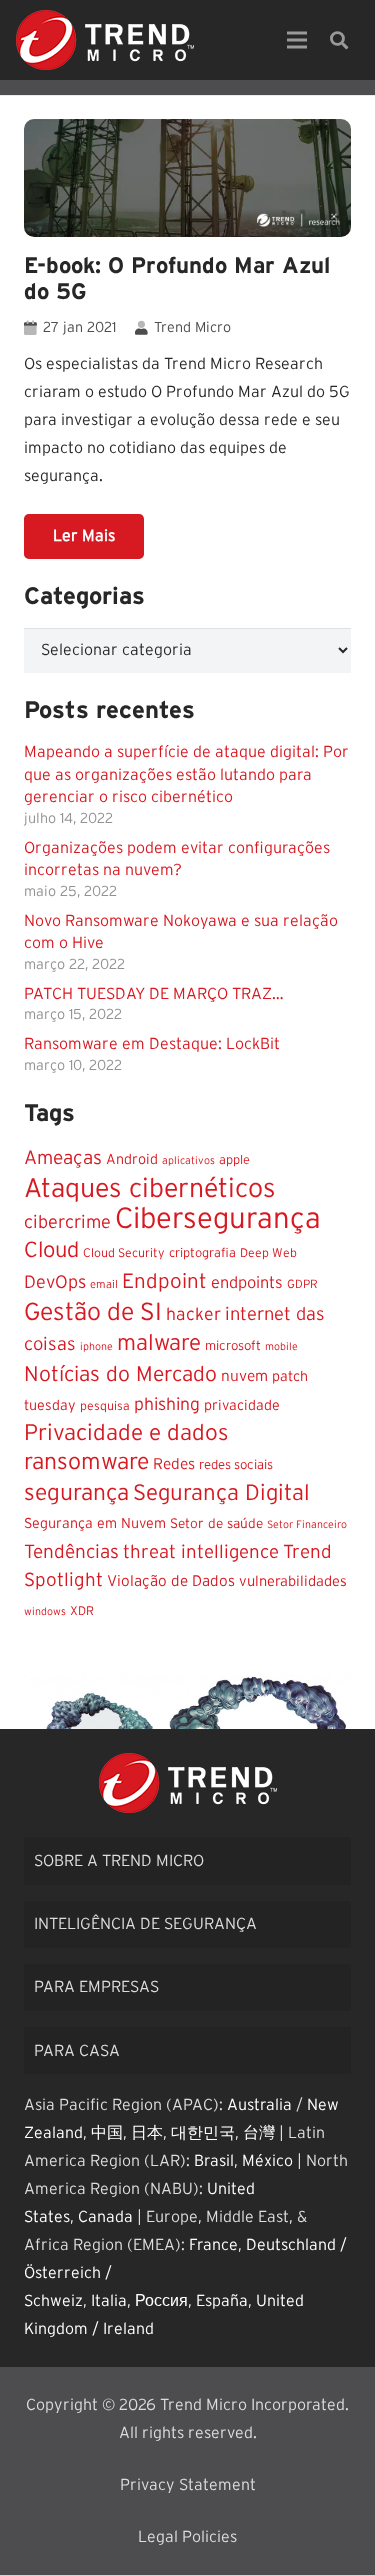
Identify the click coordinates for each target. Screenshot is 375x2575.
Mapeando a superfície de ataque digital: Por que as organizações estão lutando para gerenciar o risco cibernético (186, 774)
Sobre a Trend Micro (119, 1861)
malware (159, 1343)
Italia (109, 2301)
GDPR (302, 1284)
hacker (193, 1315)
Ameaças (63, 1158)
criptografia (202, 1253)
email (104, 1284)
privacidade (242, 1406)
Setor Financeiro (307, 1524)
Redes (174, 1464)
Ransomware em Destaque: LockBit (152, 1044)
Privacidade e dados (126, 1433)
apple (234, 1160)
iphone (96, 1346)
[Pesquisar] (339, 40)
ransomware (86, 1462)
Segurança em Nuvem (95, 1524)
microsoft (233, 1346)
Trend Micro (192, 327)
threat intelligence (201, 1552)
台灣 (259, 2133)
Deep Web (268, 1253)
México (267, 2161)
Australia (259, 2105)
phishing (167, 1405)
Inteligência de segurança (145, 1924)
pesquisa (105, 1406)
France (213, 2245)
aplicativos (188, 1160)
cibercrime (67, 1222)
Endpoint (164, 1281)
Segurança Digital (221, 1493)
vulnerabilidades (293, 1581)
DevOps (55, 1283)
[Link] (105, 40)
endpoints (247, 1283)
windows (45, 1611)
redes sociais (236, 1465)
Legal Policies (187, 2537)
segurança (76, 1493)
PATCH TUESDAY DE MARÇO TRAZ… (154, 994)
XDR (82, 1611)
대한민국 (203, 2133)
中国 (107, 2133)
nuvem (244, 1376)
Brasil (214, 2161)
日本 (147, 2133)
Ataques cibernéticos (150, 1189)
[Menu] (297, 40)
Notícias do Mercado (120, 1374)
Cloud (51, 1250)
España (222, 2301)
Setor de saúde (216, 1524)
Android (132, 1160)
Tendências (71, 1552)
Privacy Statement (188, 2485)
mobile (281, 1346)
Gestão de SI (93, 1312)
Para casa (77, 2051)
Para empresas (96, 1987)
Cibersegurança (218, 1219)
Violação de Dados (171, 1581)
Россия (161, 2301)
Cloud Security (124, 1253)
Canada (105, 2217)
